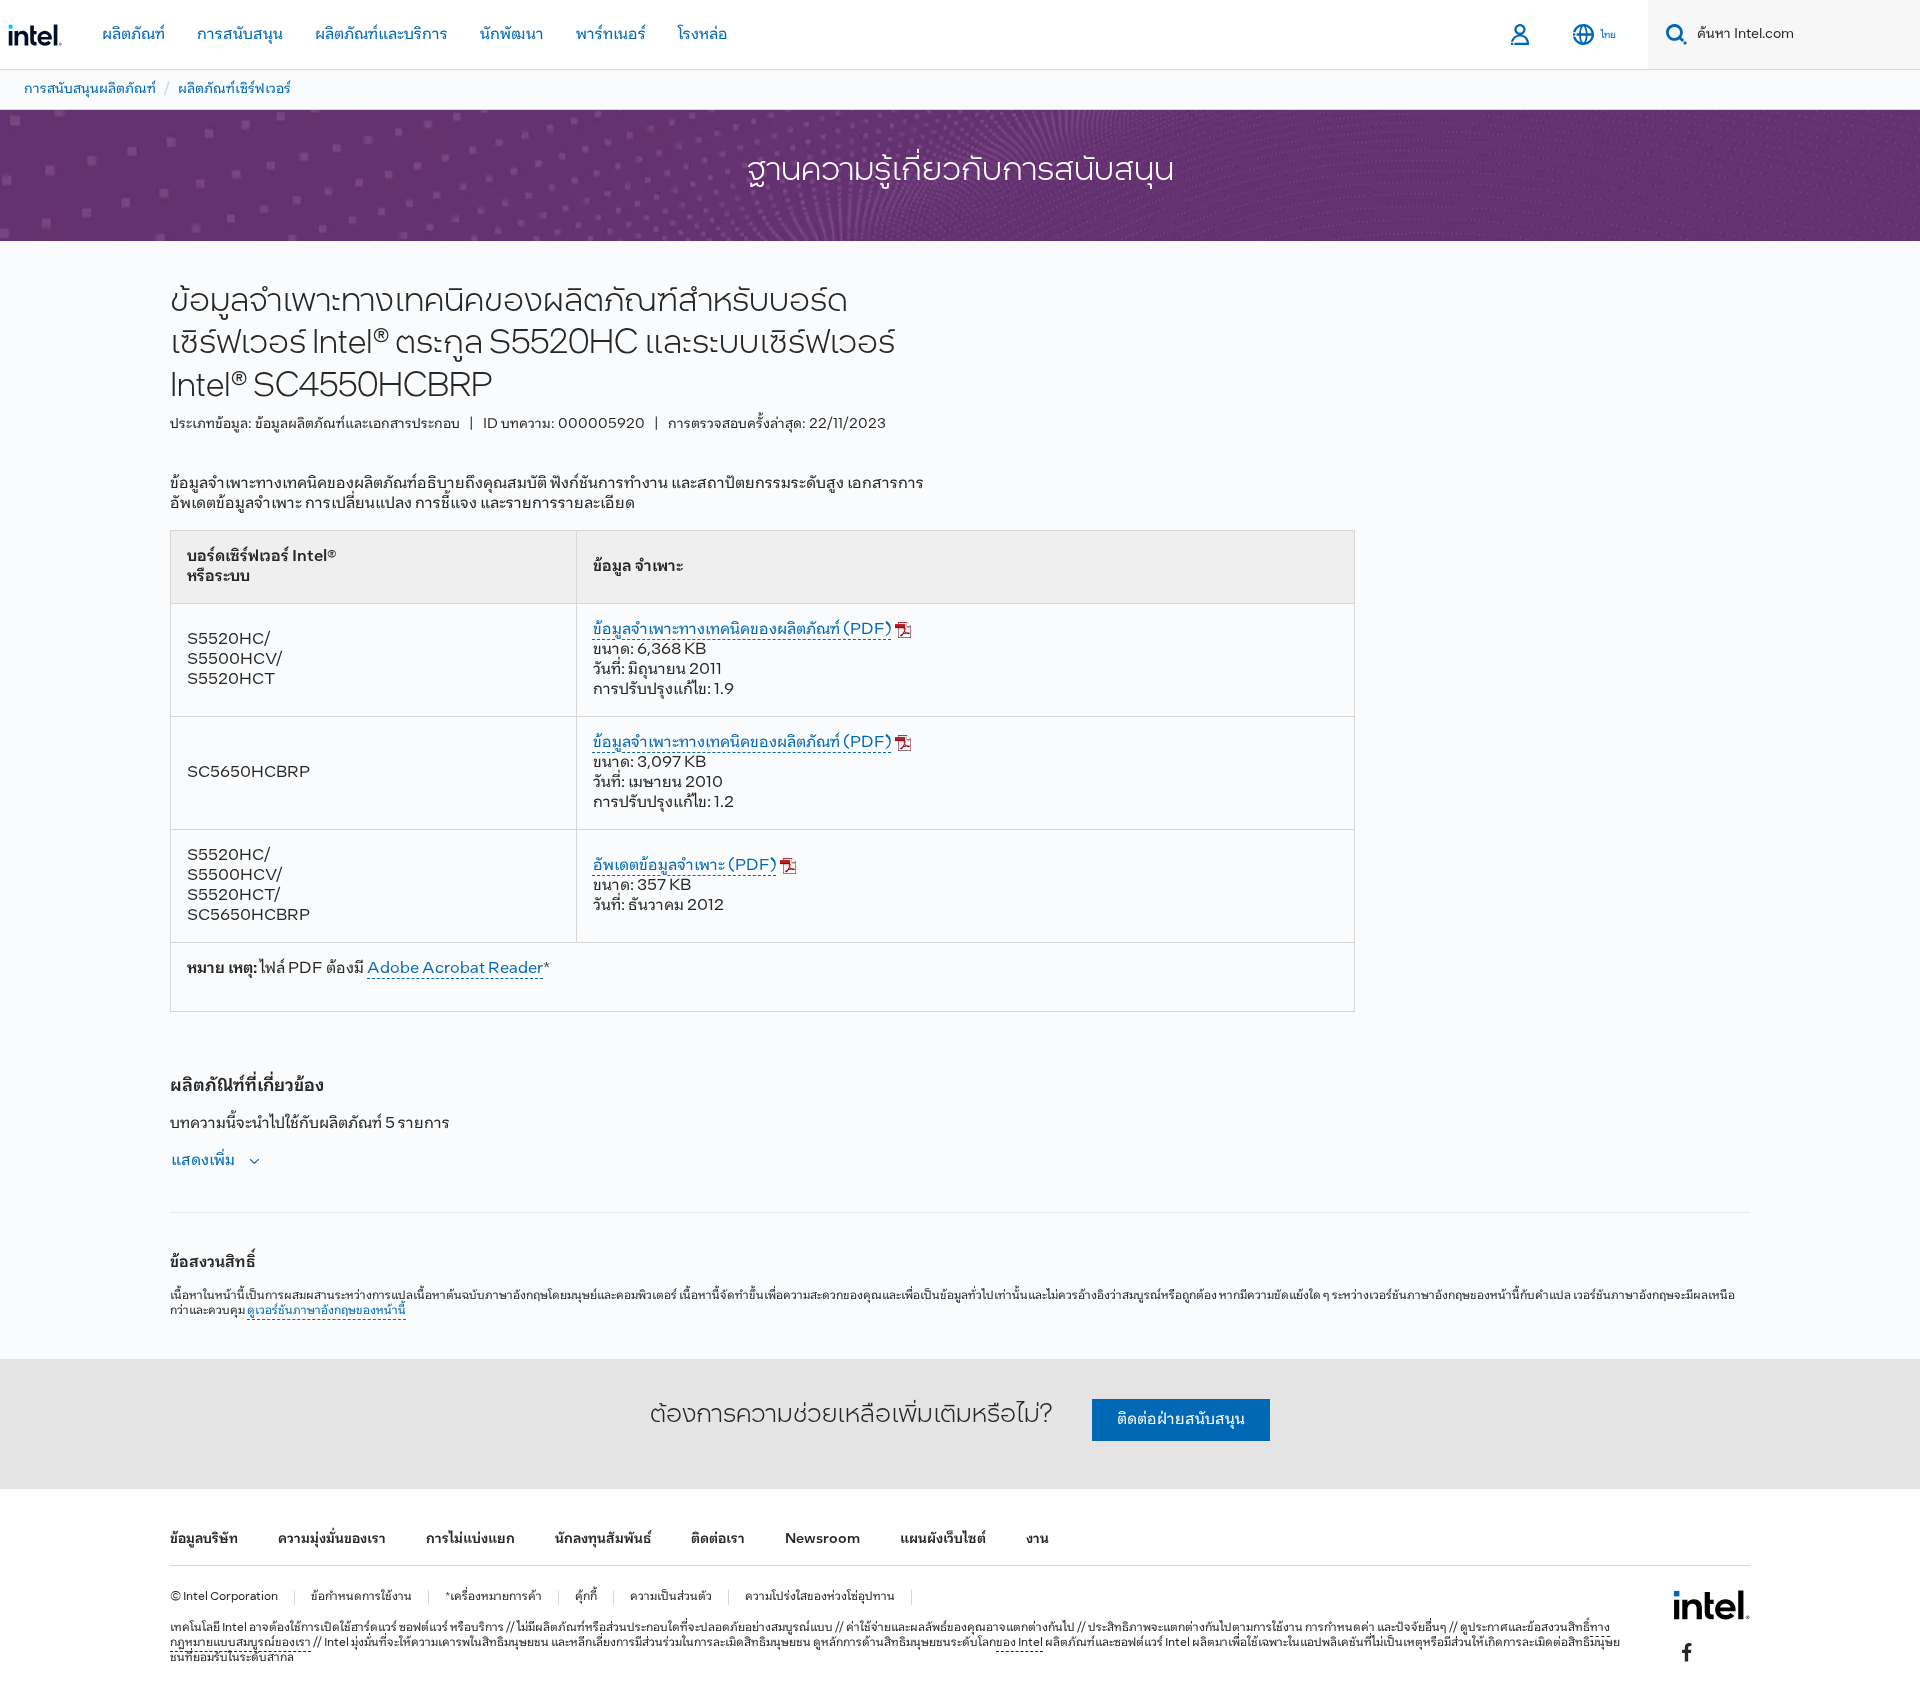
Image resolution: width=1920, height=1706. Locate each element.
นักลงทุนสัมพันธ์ (603, 1539)
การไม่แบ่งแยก (470, 1539)
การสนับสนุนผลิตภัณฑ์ (90, 89)
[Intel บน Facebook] (1687, 1652)
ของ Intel (1019, 1643)
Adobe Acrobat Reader (455, 968)
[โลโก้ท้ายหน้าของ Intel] (1711, 1605)
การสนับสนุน (240, 34)
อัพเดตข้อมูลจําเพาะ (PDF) (685, 865)
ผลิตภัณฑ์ (133, 34)
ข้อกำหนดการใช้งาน (361, 1597)
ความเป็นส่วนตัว (671, 1597)
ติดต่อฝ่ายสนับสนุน (1181, 1419)
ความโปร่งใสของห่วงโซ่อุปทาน (820, 1597)
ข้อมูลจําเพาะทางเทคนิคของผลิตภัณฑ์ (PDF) (742, 629)
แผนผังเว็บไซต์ (943, 1539)
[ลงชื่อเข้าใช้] (1521, 35)
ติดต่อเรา (718, 1539)
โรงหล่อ (703, 34)
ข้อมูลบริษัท (204, 1539)
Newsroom (822, 1539)
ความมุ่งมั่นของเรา (332, 1539)
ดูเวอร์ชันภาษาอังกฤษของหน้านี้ (326, 1311)
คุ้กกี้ (586, 1597)
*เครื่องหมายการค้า (493, 1597)
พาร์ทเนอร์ (611, 34)
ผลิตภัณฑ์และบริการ (381, 34)
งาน (1037, 1539)
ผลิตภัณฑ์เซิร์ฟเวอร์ (234, 89)
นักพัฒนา (512, 34)
